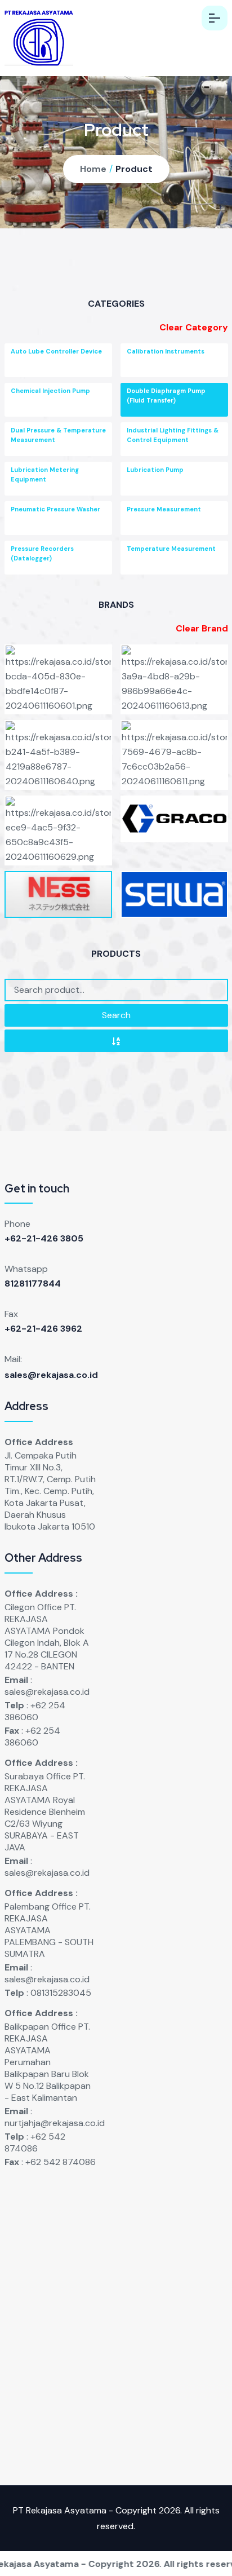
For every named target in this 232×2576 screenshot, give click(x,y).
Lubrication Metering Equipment (45, 474)
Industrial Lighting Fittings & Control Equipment (173, 435)
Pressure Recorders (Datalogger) (42, 553)
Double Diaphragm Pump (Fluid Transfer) (166, 396)
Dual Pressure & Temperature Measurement (58, 435)
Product (134, 169)
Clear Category (194, 327)
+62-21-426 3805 (44, 1238)
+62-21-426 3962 (43, 1329)
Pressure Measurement (164, 509)
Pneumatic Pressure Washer (55, 509)
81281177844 (33, 1283)
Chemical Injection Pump (50, 391)
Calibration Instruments (166, 351)
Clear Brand (202, 628)
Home (93, 169)
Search (116, 1015)
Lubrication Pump (155, 470)
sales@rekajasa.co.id (51, 1375)
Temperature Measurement (171, 549)
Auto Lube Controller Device (56, 351)
